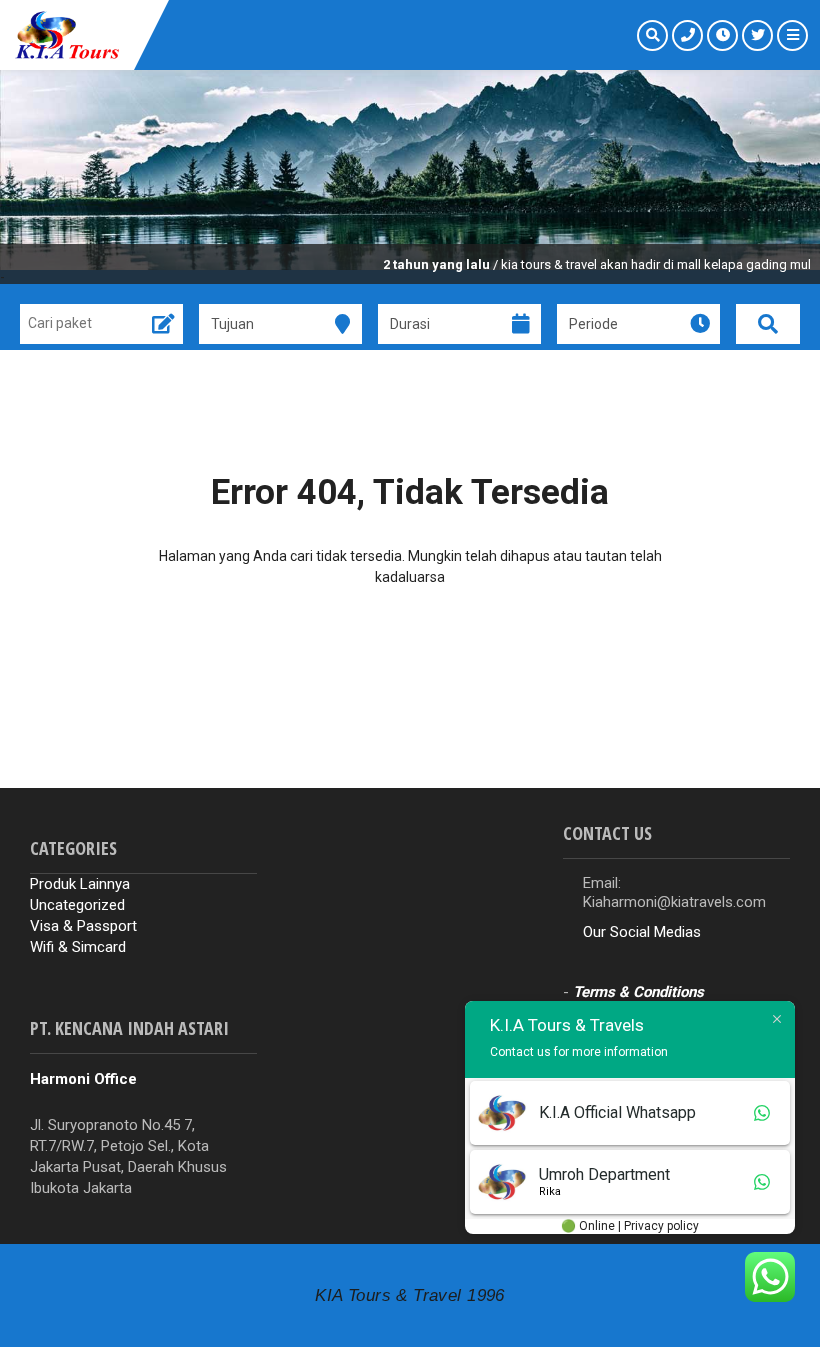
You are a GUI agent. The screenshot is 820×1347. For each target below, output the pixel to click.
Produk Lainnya (80, 884)
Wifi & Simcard (78, 947)
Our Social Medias (642, 932)
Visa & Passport (83, 926)
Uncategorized (77, 905)
